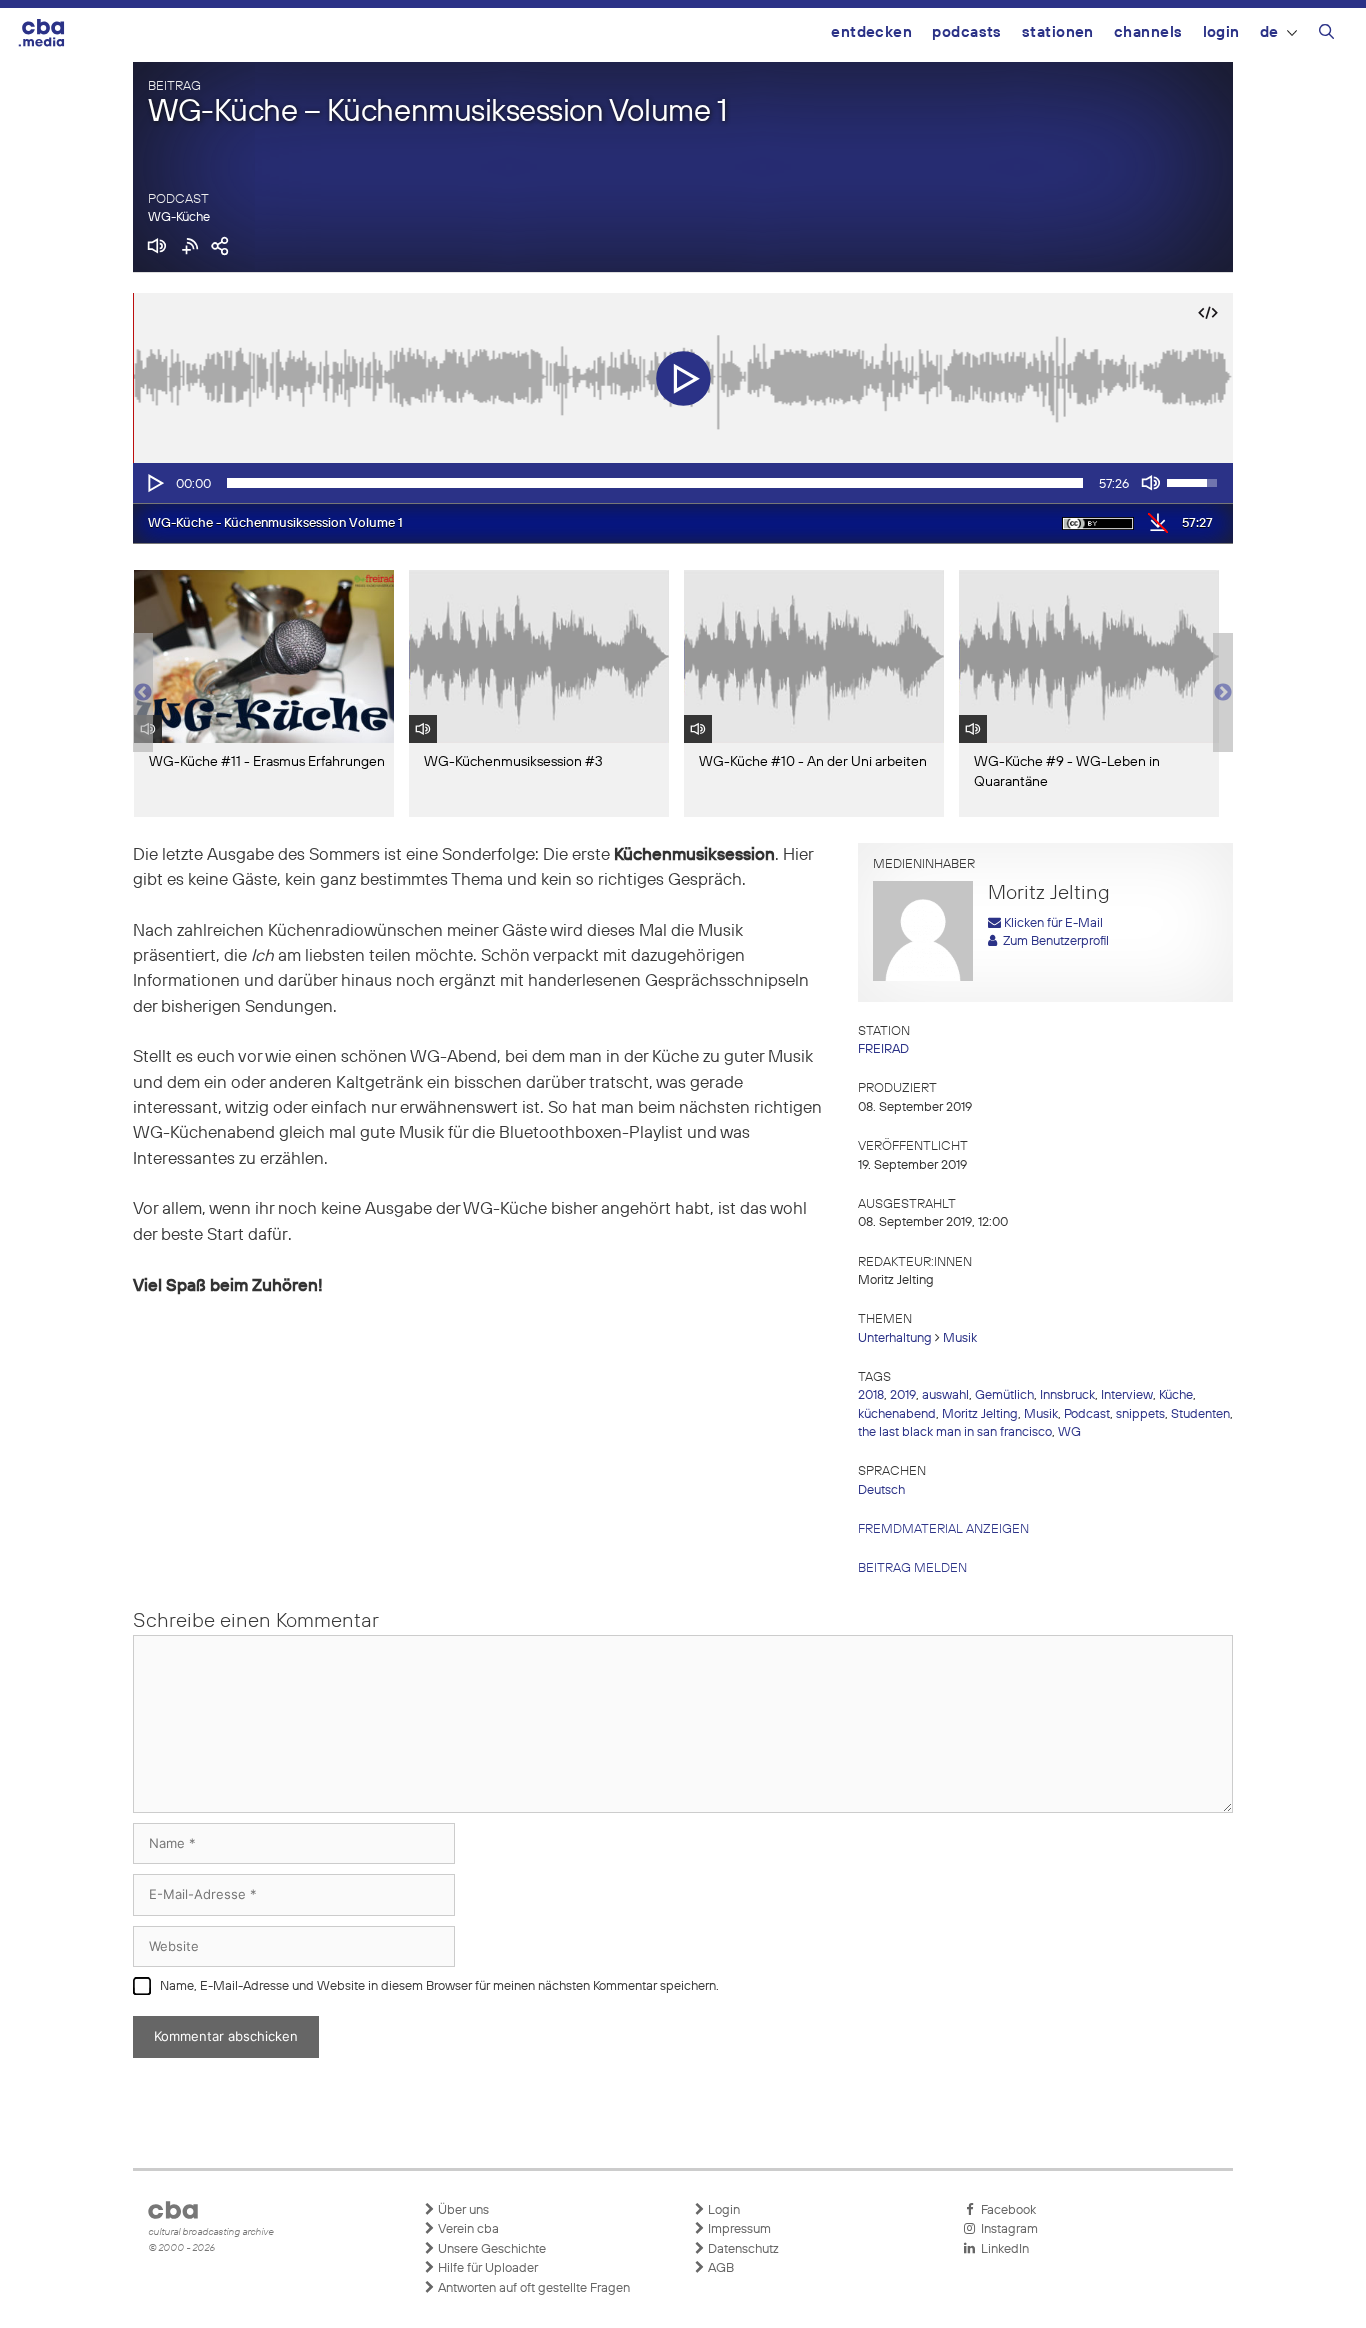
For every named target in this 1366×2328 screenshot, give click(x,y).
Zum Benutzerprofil (1053, 941)
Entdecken (871, 32)
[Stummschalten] (1151, 483)
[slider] (655, 483)
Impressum (738, 2229)
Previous (143, 693)
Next (1223, 693)
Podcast (1087, 1414)
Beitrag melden (912, 1568)
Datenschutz (742, 2249)
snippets (1140, 1414)
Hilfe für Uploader (486, 2268)
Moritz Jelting (980, 1414)
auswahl (945, 1395)
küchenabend (897, 1414)
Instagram (1006, 2229)
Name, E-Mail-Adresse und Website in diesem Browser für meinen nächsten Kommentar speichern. (439, 1986)
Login (1221, 32)
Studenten (1200, 1414)
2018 (871, 1395)
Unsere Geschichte (490, 2249)
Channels (1148, 32)
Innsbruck (1067, 1395)
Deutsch (881, 1490)
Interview (1127, 1395)
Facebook (1005, 2210)
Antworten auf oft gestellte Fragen (532, 2288)
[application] (683, 483)
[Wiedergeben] (154, 483)
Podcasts (967, 32)
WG (1069, 1432)
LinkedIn (1002, 2249)
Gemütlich (1004, 1395)
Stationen (1058, 32)
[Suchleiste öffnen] (1326, 35)
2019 (903, 1395)
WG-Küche (179, 217)
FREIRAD (883, 1049)
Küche (1176, 1395)
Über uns (462, 2210)
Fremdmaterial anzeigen (943, 1529)
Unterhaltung (895, 1338)
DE (1269, 32)
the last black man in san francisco (955, 1432)
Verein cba (467, 2229)
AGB (719, 2268)
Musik (960, 1338)
